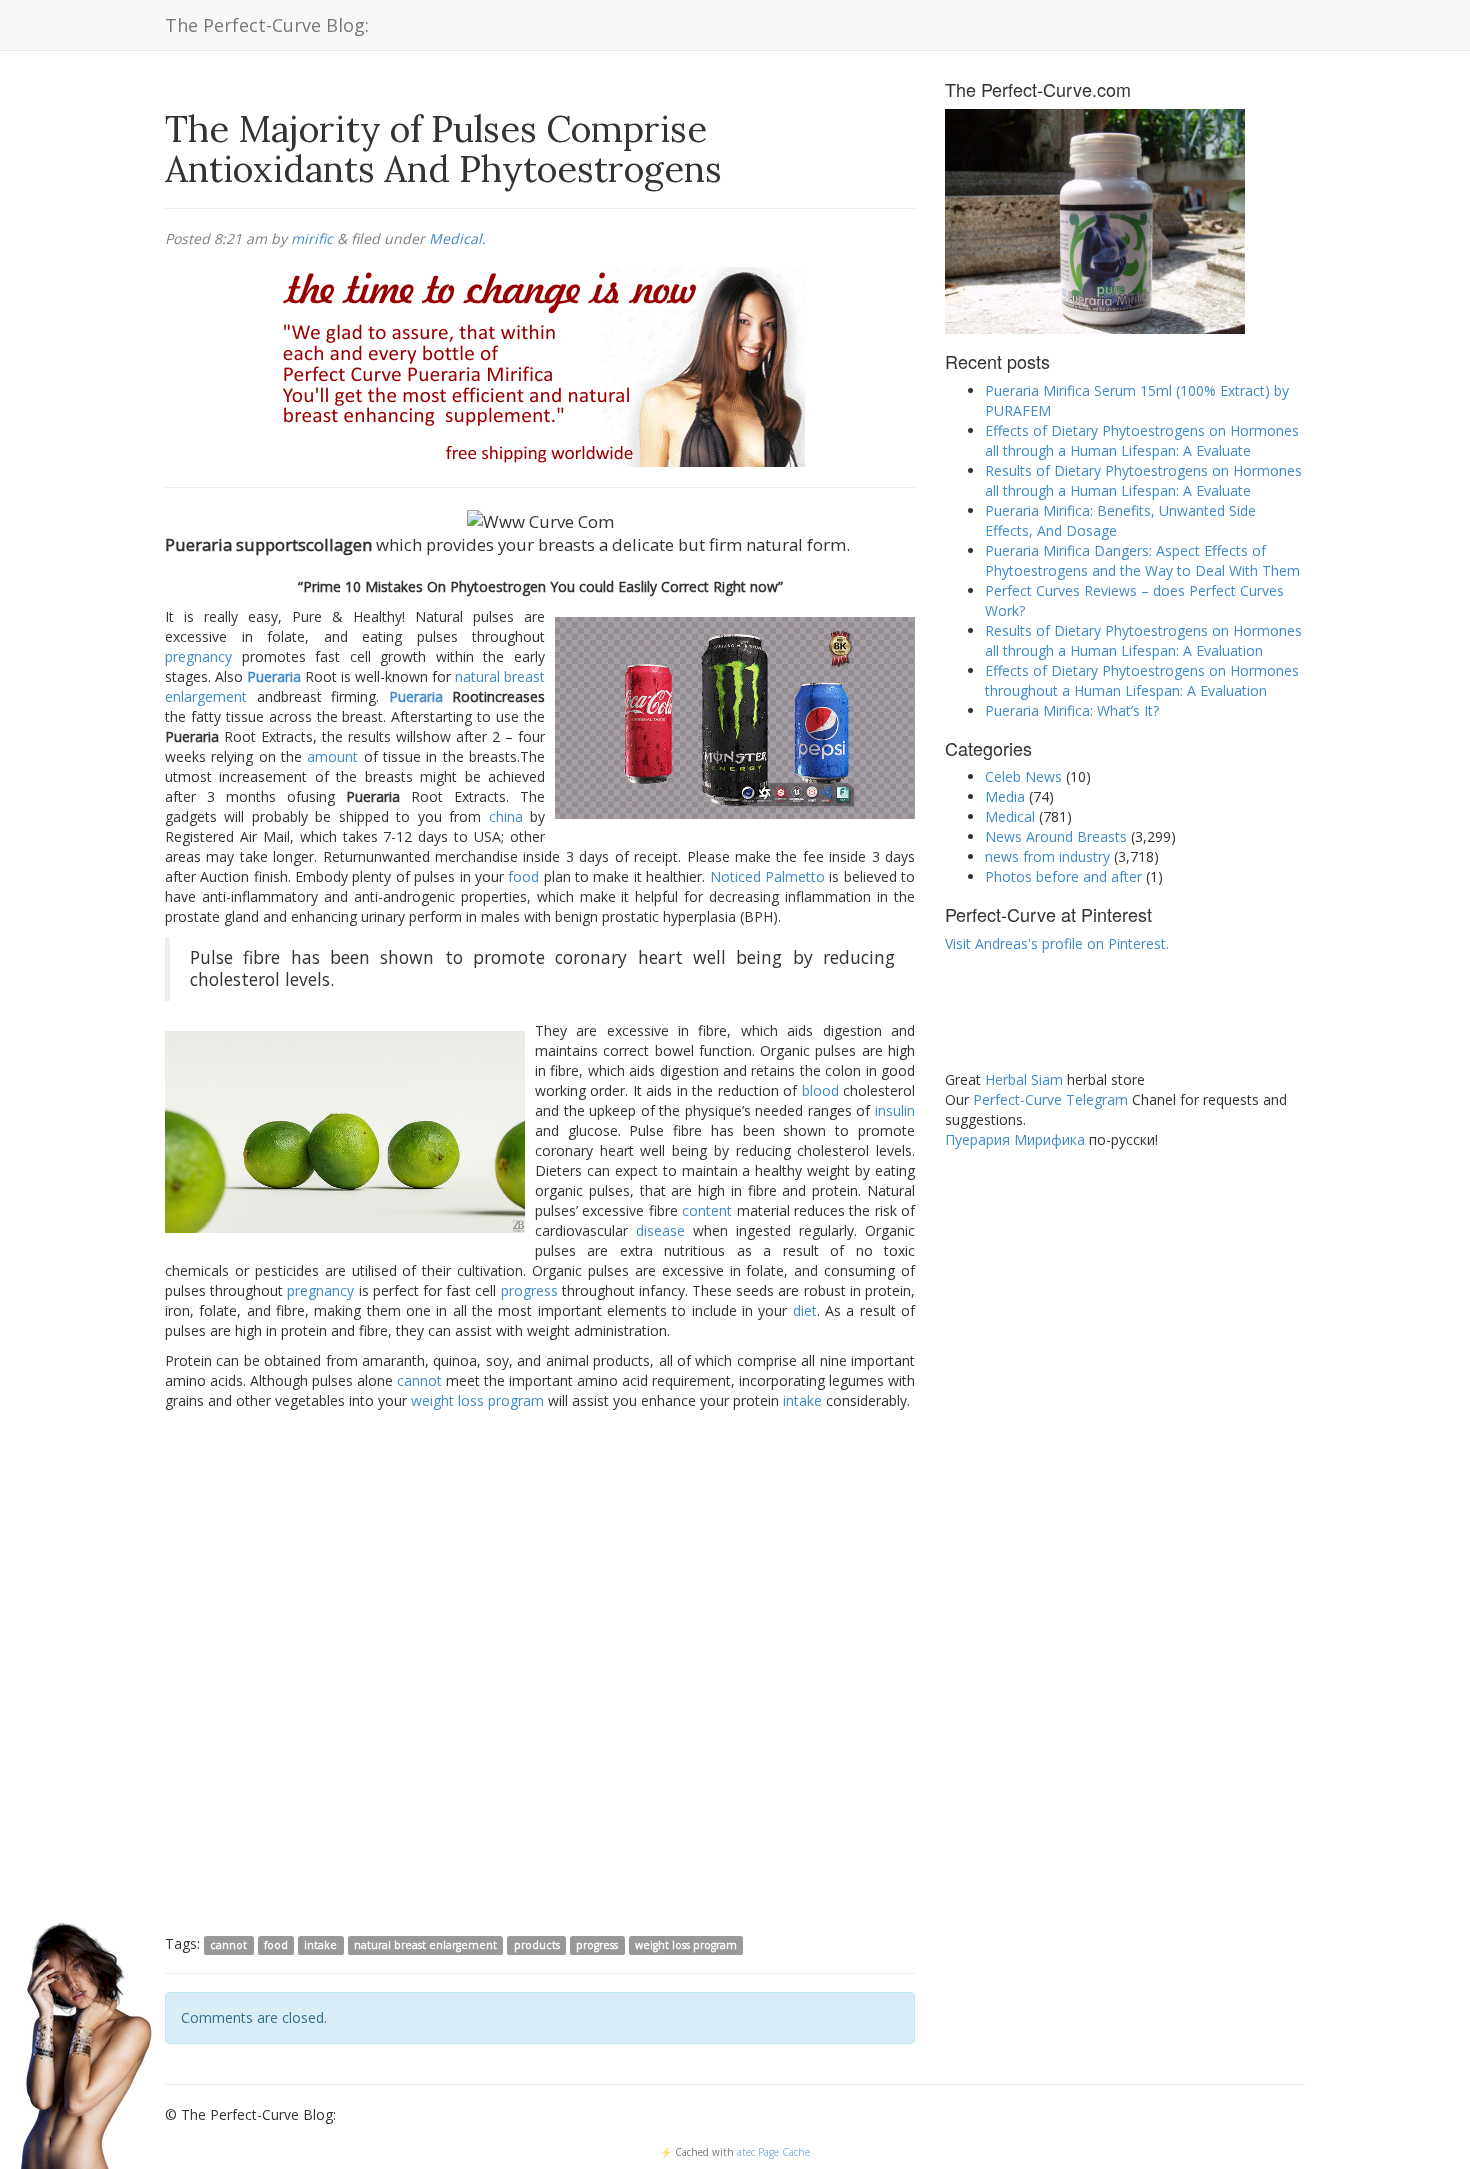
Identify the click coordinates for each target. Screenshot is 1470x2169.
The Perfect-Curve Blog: (267, 25)
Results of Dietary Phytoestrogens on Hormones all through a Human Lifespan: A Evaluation (1143, 640)
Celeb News (1023, 776)
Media (1005, 796)
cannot (419, 1380)
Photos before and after (1063, 876)
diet (805, 1310)
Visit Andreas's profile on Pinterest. (1057, 943)
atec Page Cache (773, 2152)
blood (820, 1090)
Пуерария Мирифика (1015, 1139)
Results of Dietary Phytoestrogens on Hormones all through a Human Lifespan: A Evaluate (1143, 480)
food (523, 876)
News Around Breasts (1056, 836)
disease (660, 1230)
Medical (455, 238)
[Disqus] (540, 1671)
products (537, 1945)
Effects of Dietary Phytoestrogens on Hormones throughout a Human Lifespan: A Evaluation (1142, 680)
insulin (895, 1110)
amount (332, 756)
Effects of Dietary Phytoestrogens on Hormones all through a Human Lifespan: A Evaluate (1142, 440)
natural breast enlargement (425, 1945)
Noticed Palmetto (767, 876)
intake (802, 1400)
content (707, 1210)
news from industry (1047, 856)
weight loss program (477, 1400)
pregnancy (198, 656)
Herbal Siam (1024, 1079)
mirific (312, 238)
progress (529, 1290)
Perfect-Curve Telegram (1050, 1099)
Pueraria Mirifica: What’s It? (1072, 710)
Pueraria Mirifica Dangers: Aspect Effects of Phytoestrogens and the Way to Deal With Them (1142, 560)
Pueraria (274, 676)
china (506, 816)
